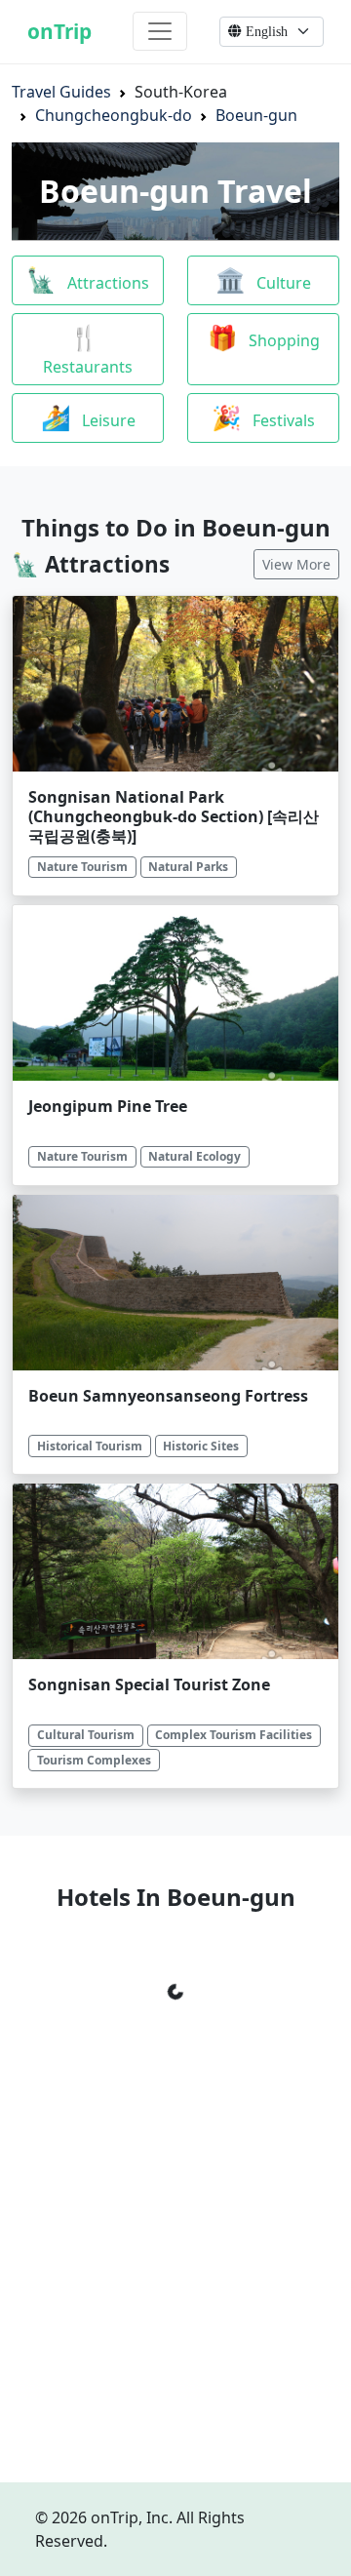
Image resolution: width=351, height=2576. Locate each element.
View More (296, 564)
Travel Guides (61, 92)
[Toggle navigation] (160, 31)
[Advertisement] (175, 2291)
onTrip (59, 31)
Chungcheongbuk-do (114, 115)
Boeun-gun (256, 115)
